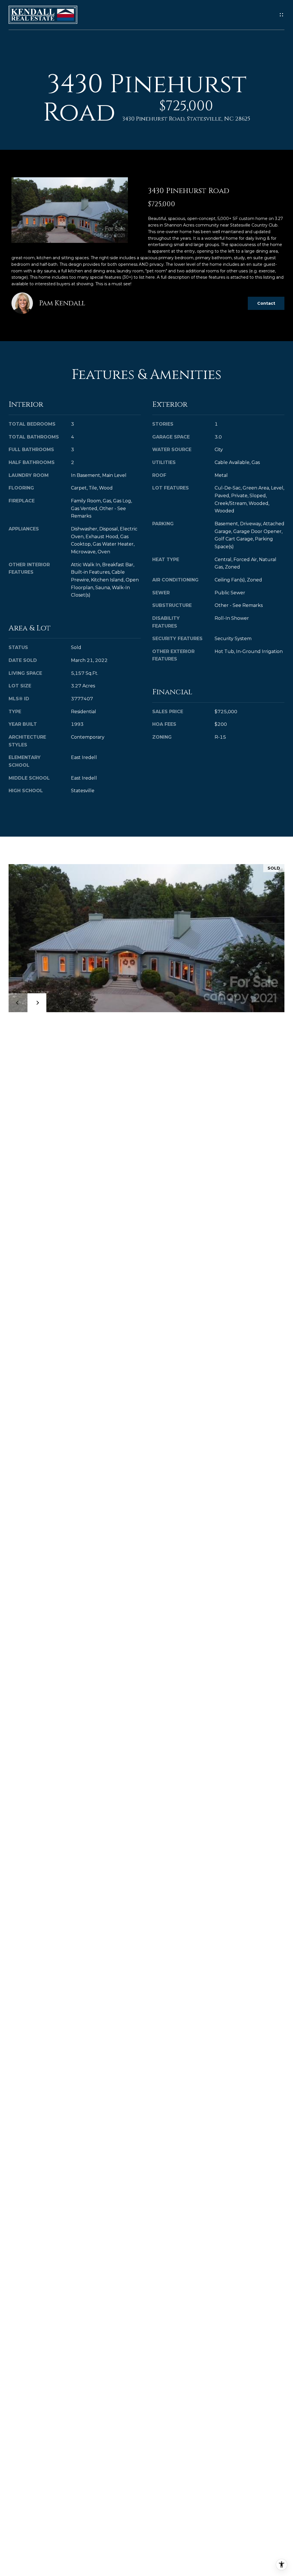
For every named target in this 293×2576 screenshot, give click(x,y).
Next (37, 1003)
